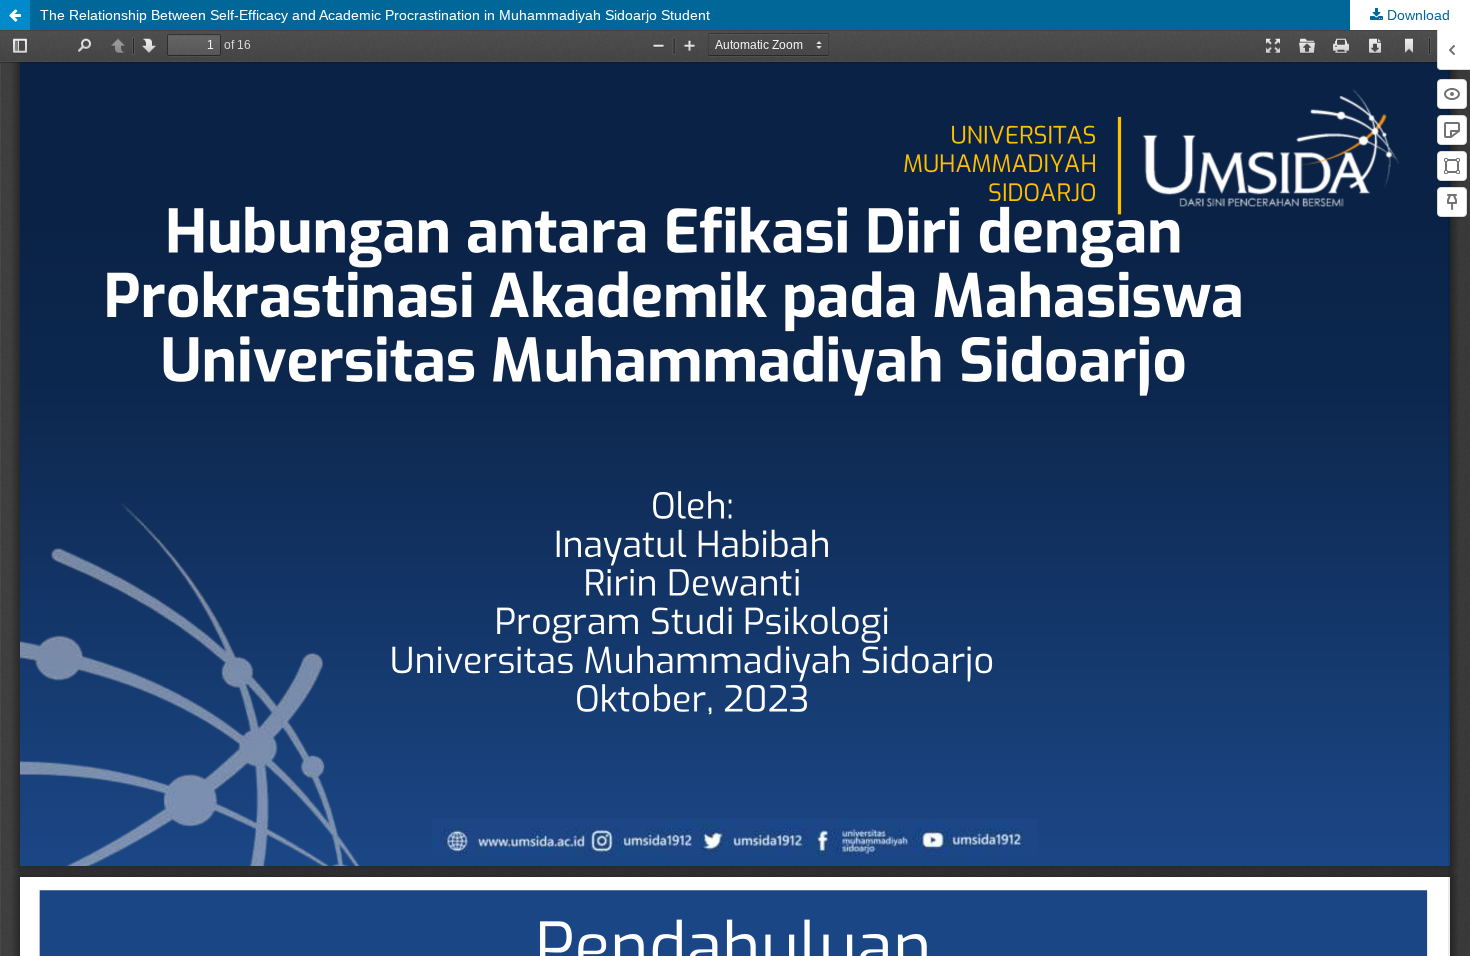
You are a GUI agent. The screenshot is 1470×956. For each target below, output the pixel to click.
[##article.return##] (15, 15)
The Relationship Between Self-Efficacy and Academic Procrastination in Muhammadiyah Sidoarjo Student (375, 15)
